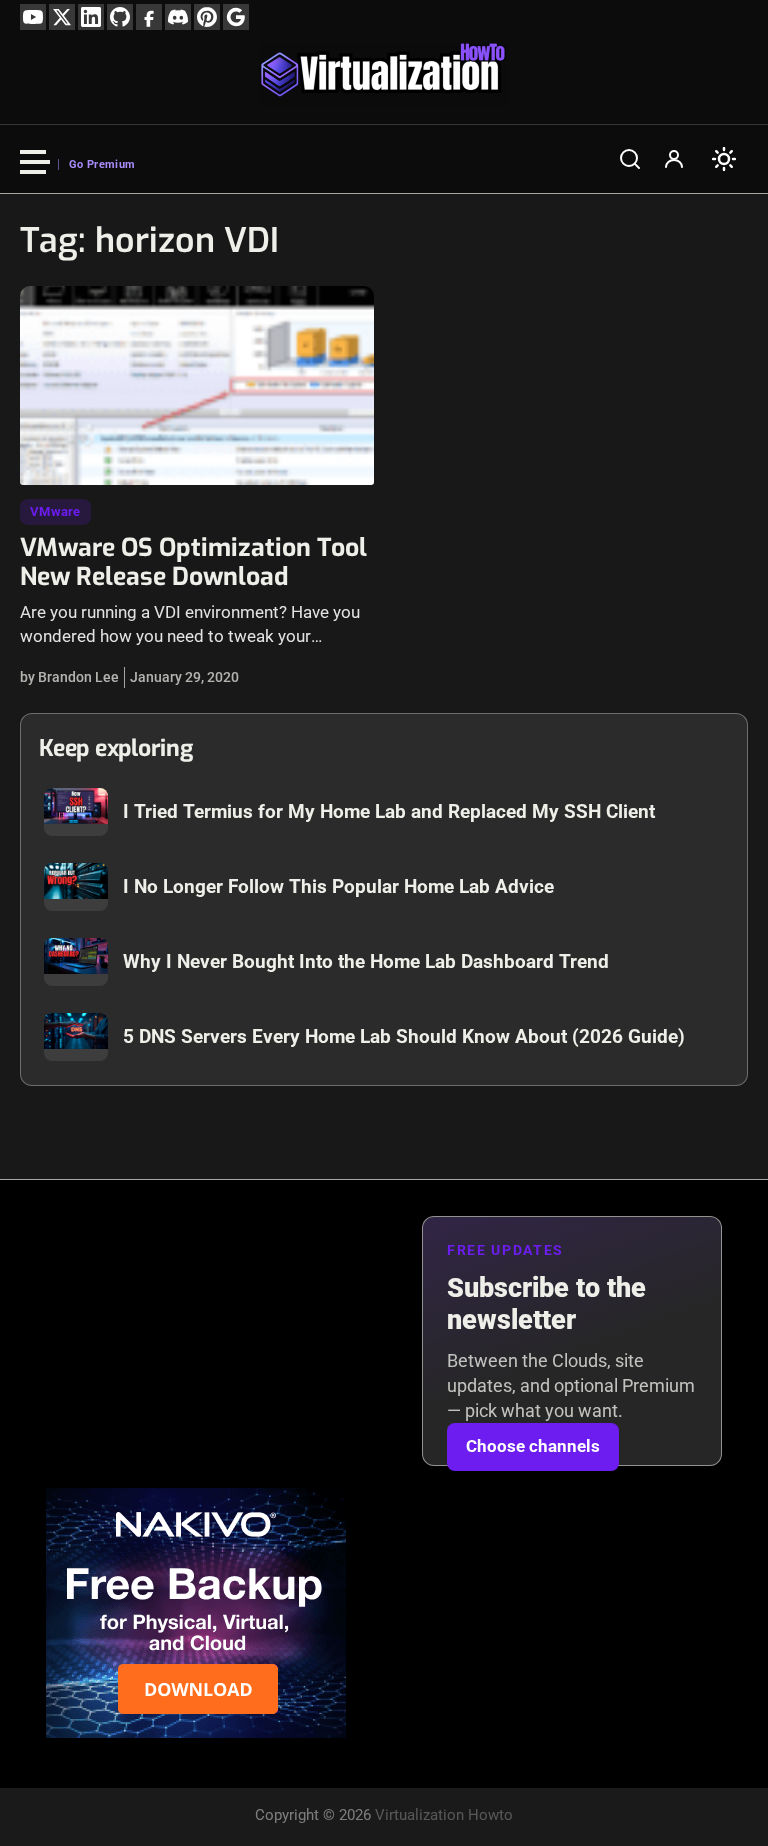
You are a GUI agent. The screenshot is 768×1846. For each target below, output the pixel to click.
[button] (630, 159)
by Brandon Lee (69, 677)
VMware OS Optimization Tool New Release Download (193, 562)
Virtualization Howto (444, 1815)
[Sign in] (674, 159)
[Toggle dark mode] (724, 159)
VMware (55, 511)
